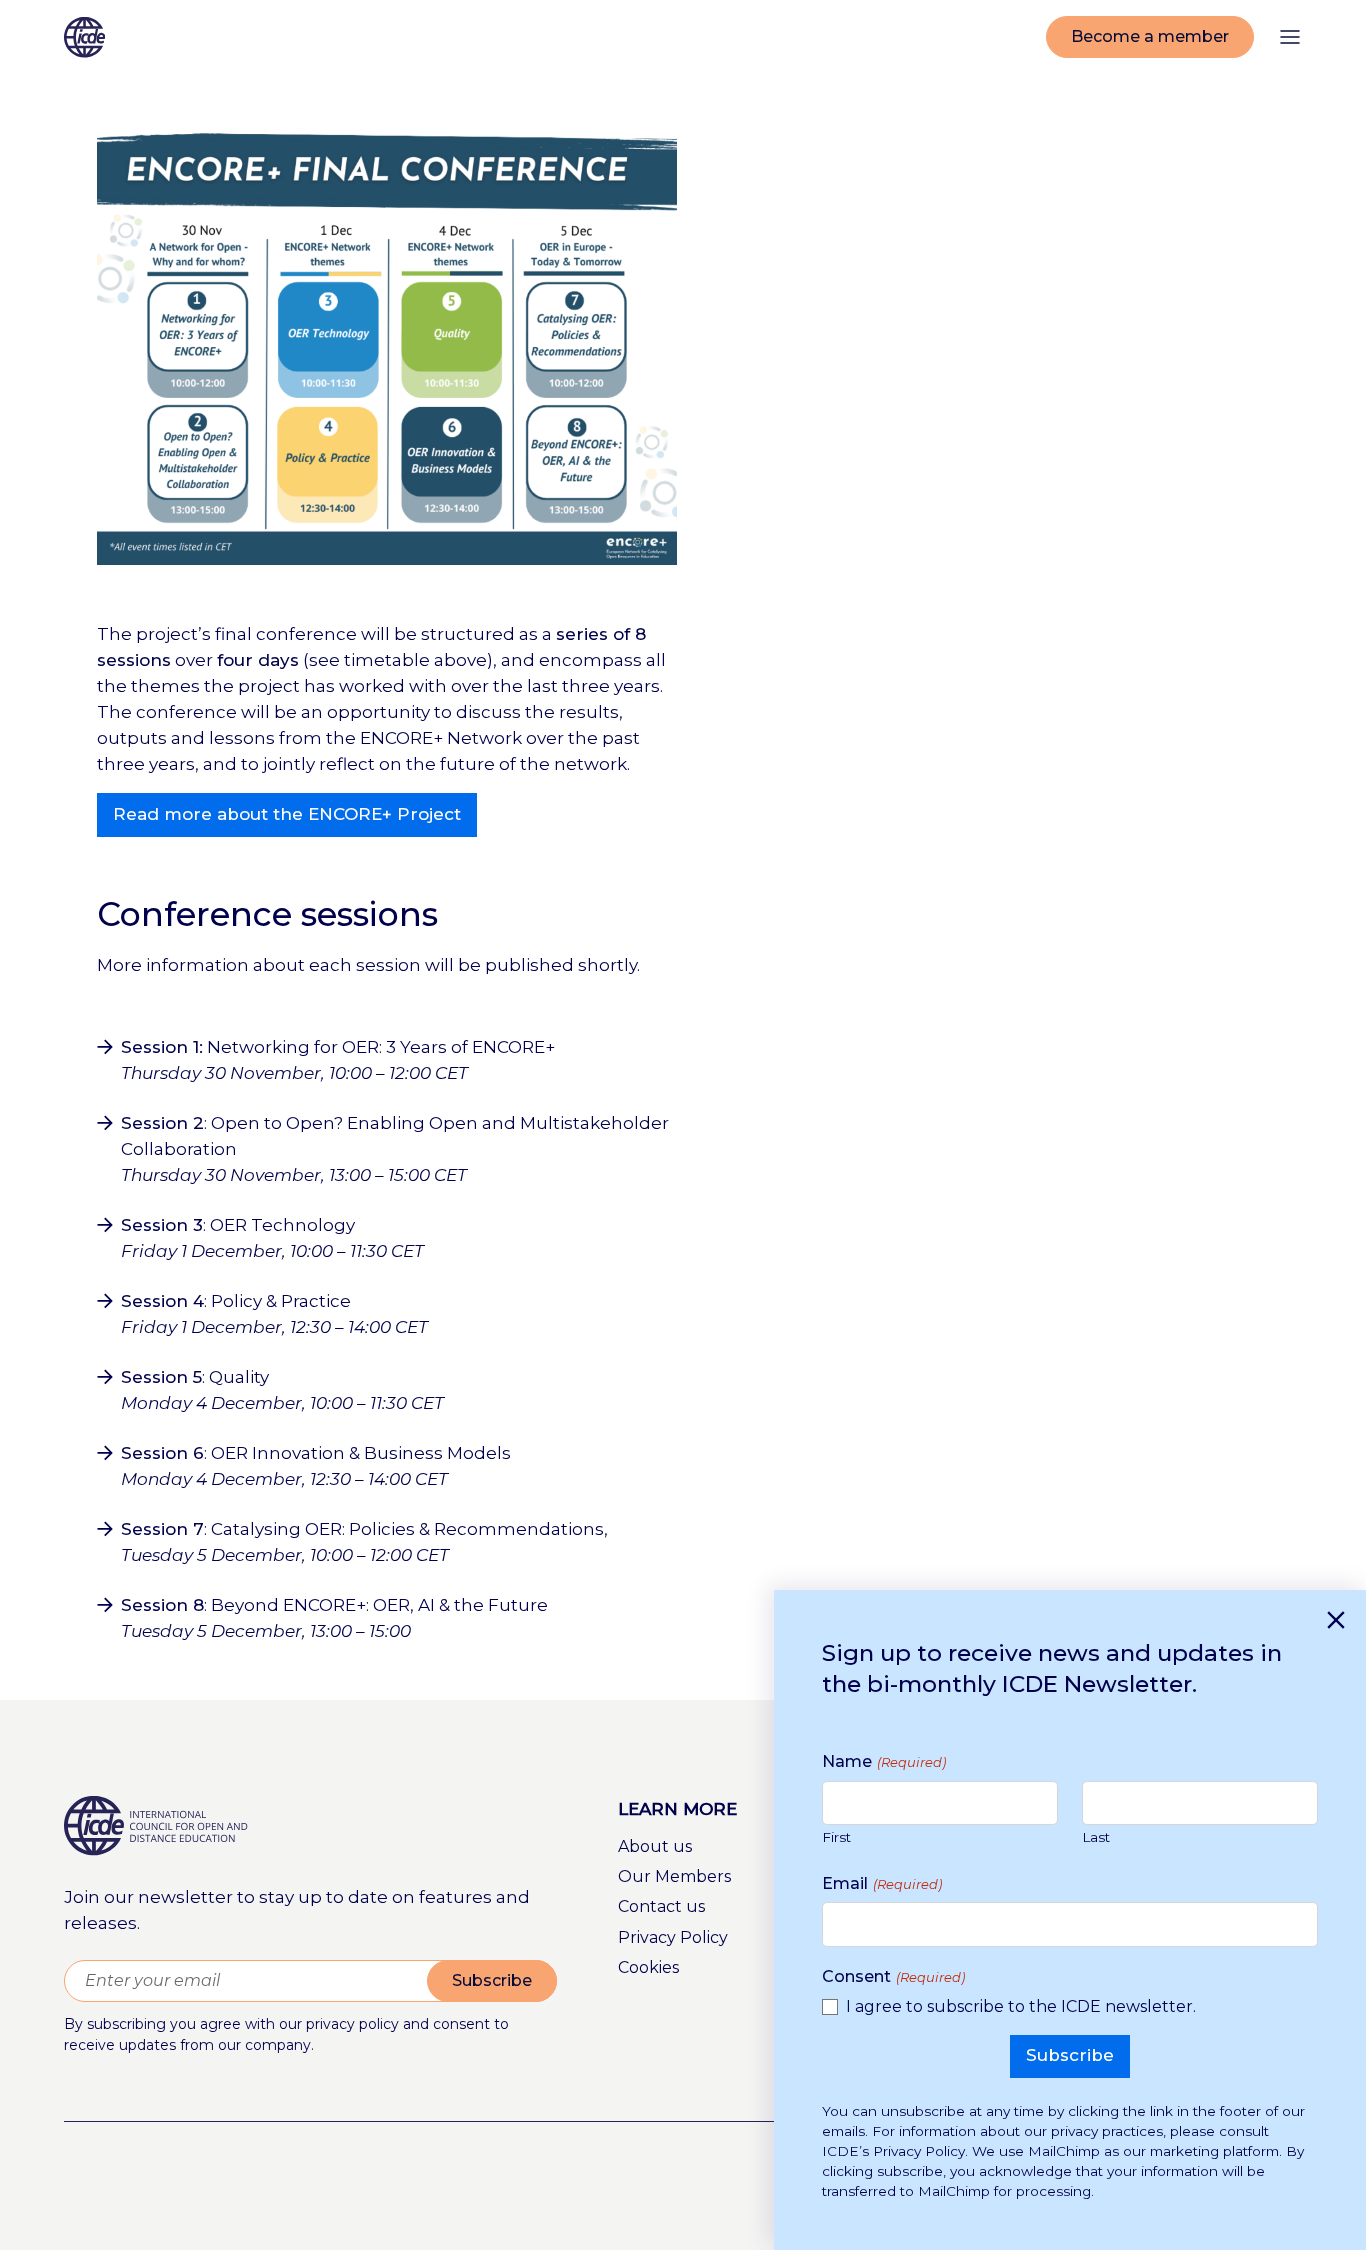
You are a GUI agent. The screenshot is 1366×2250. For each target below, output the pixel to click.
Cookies (648, 1967)
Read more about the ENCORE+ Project (287, 814)
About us (655, 1846)
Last (1096, 1838)
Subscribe (492, 1980)
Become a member (1150, 36)
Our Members (674, 1876)
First (836, 1838)
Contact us (661, 1906)
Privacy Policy (673, 1937)
